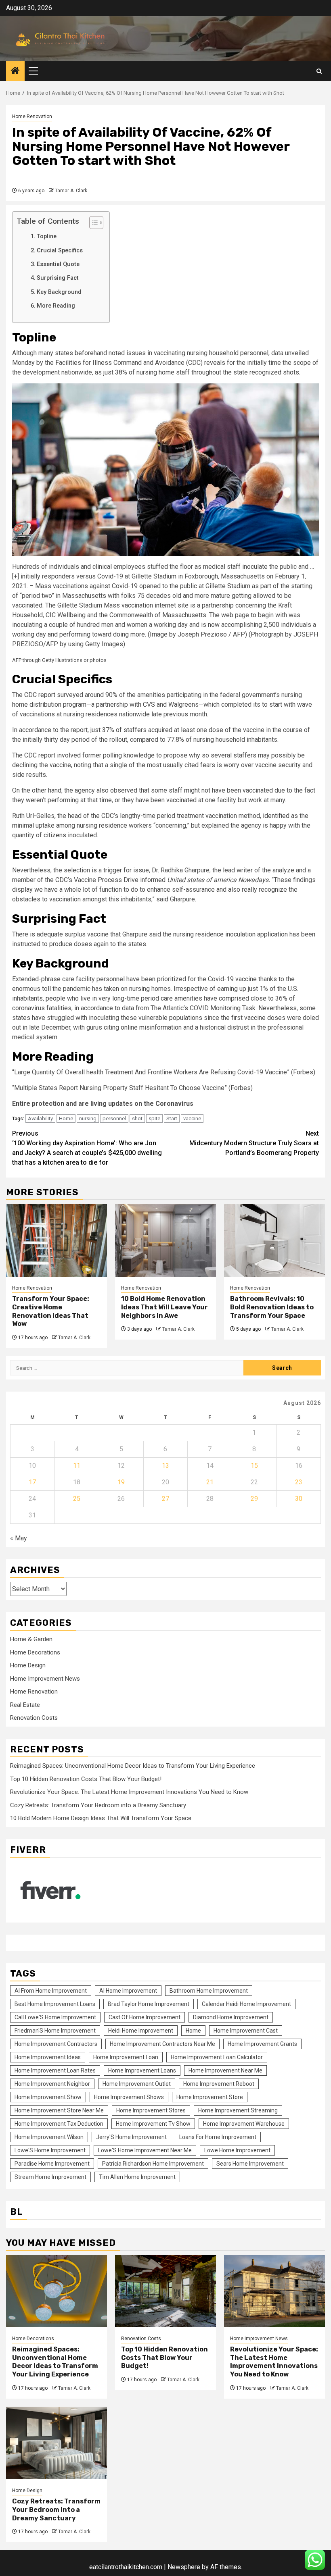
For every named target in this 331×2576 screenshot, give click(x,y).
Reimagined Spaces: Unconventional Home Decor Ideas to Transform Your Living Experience (133, 1766)
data (128, 1008)
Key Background (60, 292)
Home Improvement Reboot (219, 2084)
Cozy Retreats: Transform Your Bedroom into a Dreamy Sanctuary (98, 1805)
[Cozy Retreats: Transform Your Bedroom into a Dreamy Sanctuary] (57, 2443)
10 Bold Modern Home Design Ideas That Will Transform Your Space (101, 1818)
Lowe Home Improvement (237, 2150)
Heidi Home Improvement (141, 2031)
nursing (88, 1118)
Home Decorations (35, 1652)
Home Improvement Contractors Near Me (162, 2044)
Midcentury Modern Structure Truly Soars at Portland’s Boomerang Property (254, 1143)
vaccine (192, 1118)
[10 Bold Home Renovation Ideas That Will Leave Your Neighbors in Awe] (165, 1240)
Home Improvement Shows (129, 2097)
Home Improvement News (45, 1679)
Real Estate (25, 1705)
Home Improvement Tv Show (153, 2124)
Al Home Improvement (128, 1991)
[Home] (15, 71)
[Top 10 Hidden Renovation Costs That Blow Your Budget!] (165, 2291)
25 (77, 1499)
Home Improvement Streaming (238, 2110)
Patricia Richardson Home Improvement (153, 2164)
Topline (47, 236)
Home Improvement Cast (246, 2031)
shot (137, 1118)
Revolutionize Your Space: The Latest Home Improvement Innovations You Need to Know (129, 1792)
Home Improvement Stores (151, 2110)
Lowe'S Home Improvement (50, 2150)
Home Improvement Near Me (225, 2070)
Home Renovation (32, 117)
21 (210, 1482)
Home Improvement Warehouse (244, 2124)
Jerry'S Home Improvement (131, 2137)
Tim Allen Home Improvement (137, 2177)
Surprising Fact (59, 278)
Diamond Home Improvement (231, 2017)
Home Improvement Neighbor (52, 2084)
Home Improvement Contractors (56, 2044)
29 (254, 1499)
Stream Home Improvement (50, 2177)
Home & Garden (31, 1639)
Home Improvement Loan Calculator (217, 2057)
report (47, 695)
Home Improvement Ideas (48, 2057)
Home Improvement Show (48, 2097)
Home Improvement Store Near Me (59, 2110)
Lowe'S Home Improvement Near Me (145, 2150)
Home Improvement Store (210, 2097)
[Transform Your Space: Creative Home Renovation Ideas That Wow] (57, 1240)
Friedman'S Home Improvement (55, 2031)
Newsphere (184, 2567)
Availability (40, 1118)
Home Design (28, 1665)
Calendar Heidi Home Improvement (246, 2004)
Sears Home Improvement (250, 2164)
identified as (280, 816)
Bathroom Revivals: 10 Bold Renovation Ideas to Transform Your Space (272, 1307)
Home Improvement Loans (142, 2070)
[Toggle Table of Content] (92, 223)
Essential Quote (59, 264)
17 (32, 1482)
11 (77, 1466)
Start (172, 1118)
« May (19, 1538)
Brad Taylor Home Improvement (149, 2004)
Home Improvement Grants (262, 2044)
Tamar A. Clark (71, 191)
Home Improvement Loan (126, 2057)
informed (153, 880)
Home (66, 1118)
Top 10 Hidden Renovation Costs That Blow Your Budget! (86, 1779)
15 (254, 1466)
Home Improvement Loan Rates (55, 2070)
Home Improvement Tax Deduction (59, 2124)
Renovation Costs (34, 1718)
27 (165, 1499)
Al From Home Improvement (51, 1991)
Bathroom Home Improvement (209, 1991)
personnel (114, 1118)
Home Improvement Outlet (137, 2084)
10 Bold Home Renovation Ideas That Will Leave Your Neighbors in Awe (164, 1307)
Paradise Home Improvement (52, 2164)
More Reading (57, 306)
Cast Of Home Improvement (145, 2017)
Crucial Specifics (60, 251)
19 (121, 1482)
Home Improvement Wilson (49, 2137)
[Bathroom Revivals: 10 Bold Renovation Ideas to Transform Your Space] (274, 1240)
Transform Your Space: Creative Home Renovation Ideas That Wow (51, 1311)
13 (165, 1466)
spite (154, 1118)
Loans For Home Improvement (218, 2137)
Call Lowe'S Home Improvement (55, 2017)
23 (299, 1482)
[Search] (319, 71)
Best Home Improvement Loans (55, 2004)
